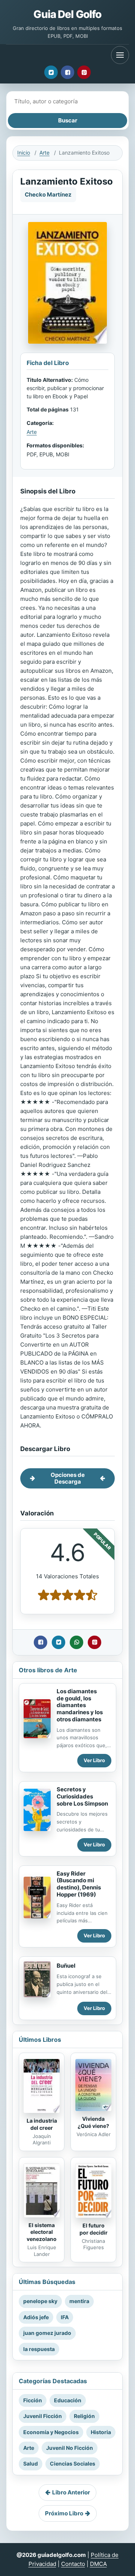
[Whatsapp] (76, 1642)
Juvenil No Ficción (70, 2448)
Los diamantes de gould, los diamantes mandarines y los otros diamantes (80, 1705)
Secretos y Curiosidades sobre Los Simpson (82, 1796)
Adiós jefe (36, 2317)
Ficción (33, 2400)
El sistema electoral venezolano (42, 2232)
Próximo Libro (64, 2513)
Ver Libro (94, 1760)
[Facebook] (67, 72)
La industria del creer (42, 2124)
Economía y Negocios (51, 2432)
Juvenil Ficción (43, 2416)
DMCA (98, 2564)
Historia (101, 2432)
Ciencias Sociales (73, 2464)
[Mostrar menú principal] (120, 55)
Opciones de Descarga (68, 1478)
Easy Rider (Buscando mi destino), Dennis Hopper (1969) (79, 1884)
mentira (79, 2301)
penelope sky (40, 2301)
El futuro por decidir (94, 2229)
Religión (84, 2416)
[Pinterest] (84, 72)
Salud (31, 2464)
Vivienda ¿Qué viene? (93, 2122)
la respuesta (39, 2349)
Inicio (24, 153)
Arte (44, 153)
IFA (65, 2317)
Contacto (73, 2564)
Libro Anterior (71, 2492)
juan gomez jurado (47, 2333)
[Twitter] (51, 72)
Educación (68, 2400)
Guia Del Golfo (67, 14)
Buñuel (66, 1966)
